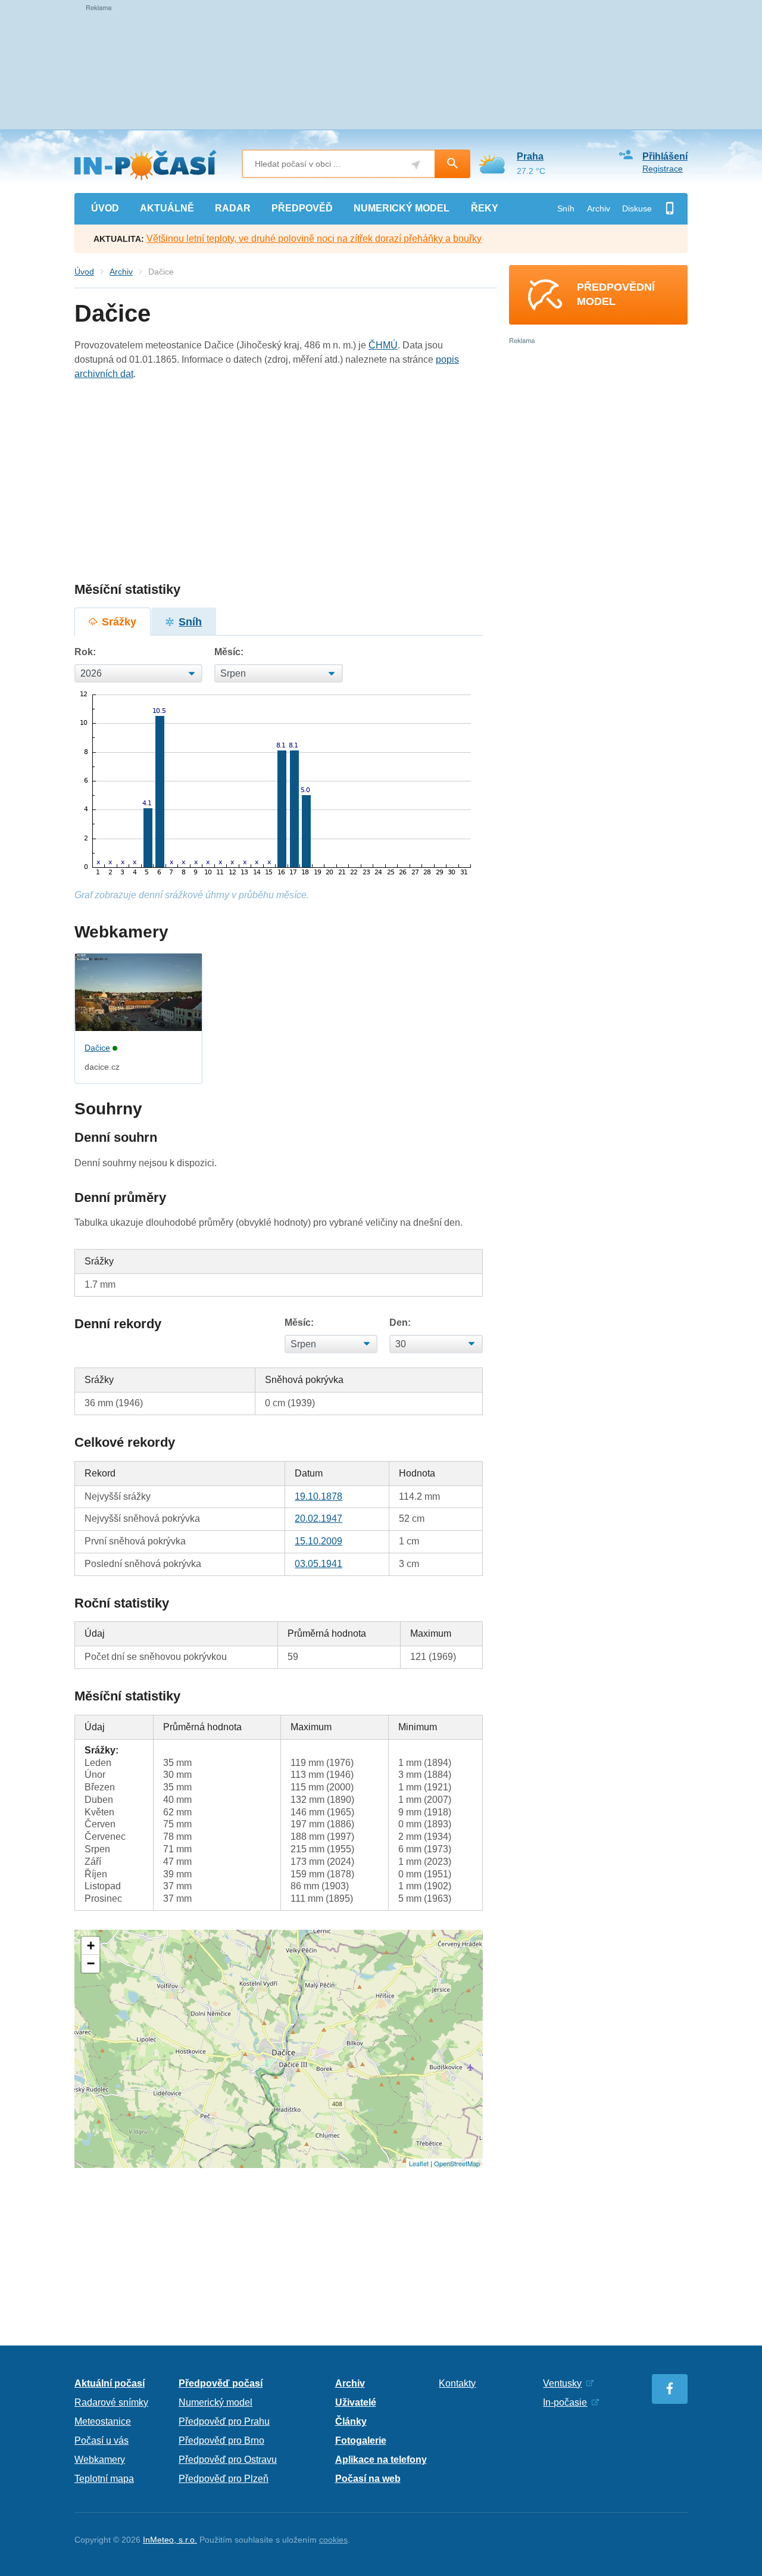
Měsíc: (229, 652)
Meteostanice (103, 2421)
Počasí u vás (102, 2440)
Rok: (85, 652)
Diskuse (637, 208)
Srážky (119, 622)
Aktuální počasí (110, 2383)
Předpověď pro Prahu (224, 2421)
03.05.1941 (318, 1564)
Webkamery (100, 2460)
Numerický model (216, 2402)
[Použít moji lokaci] (416, 165)
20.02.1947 (318, 1518)
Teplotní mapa (104, 2479)
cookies (333, 2540)
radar (233, 208)
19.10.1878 (318, 1496)
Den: (400, 1323)
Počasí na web (368, 2479)
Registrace (663, 169)
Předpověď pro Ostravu (228, 2460)
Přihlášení (665, 156)
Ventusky (562, 2383)
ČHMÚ (383, 345)
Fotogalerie (361, 2440)
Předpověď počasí (221, 2383)
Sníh (566, 208)
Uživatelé (356, 2402)
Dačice (97, 1048)
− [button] (91, 1963)
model (402, 208)
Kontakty (457, 2383)
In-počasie (565, 2402)
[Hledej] (452, 164)
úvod (105, 208)
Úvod (84, 272)
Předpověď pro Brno (221, 2440)
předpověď (302, 208)
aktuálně (167, 208)
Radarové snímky (111, 2402)
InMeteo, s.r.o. (170, 2540)
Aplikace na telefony (381, 2460)
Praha (530, 156)
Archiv (599, 208)
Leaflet (419, 2163)
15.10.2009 (318, 1541)
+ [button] (91, 1946)
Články (351, 2421)
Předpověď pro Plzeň (224, 2479)
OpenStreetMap (457, 2163)
